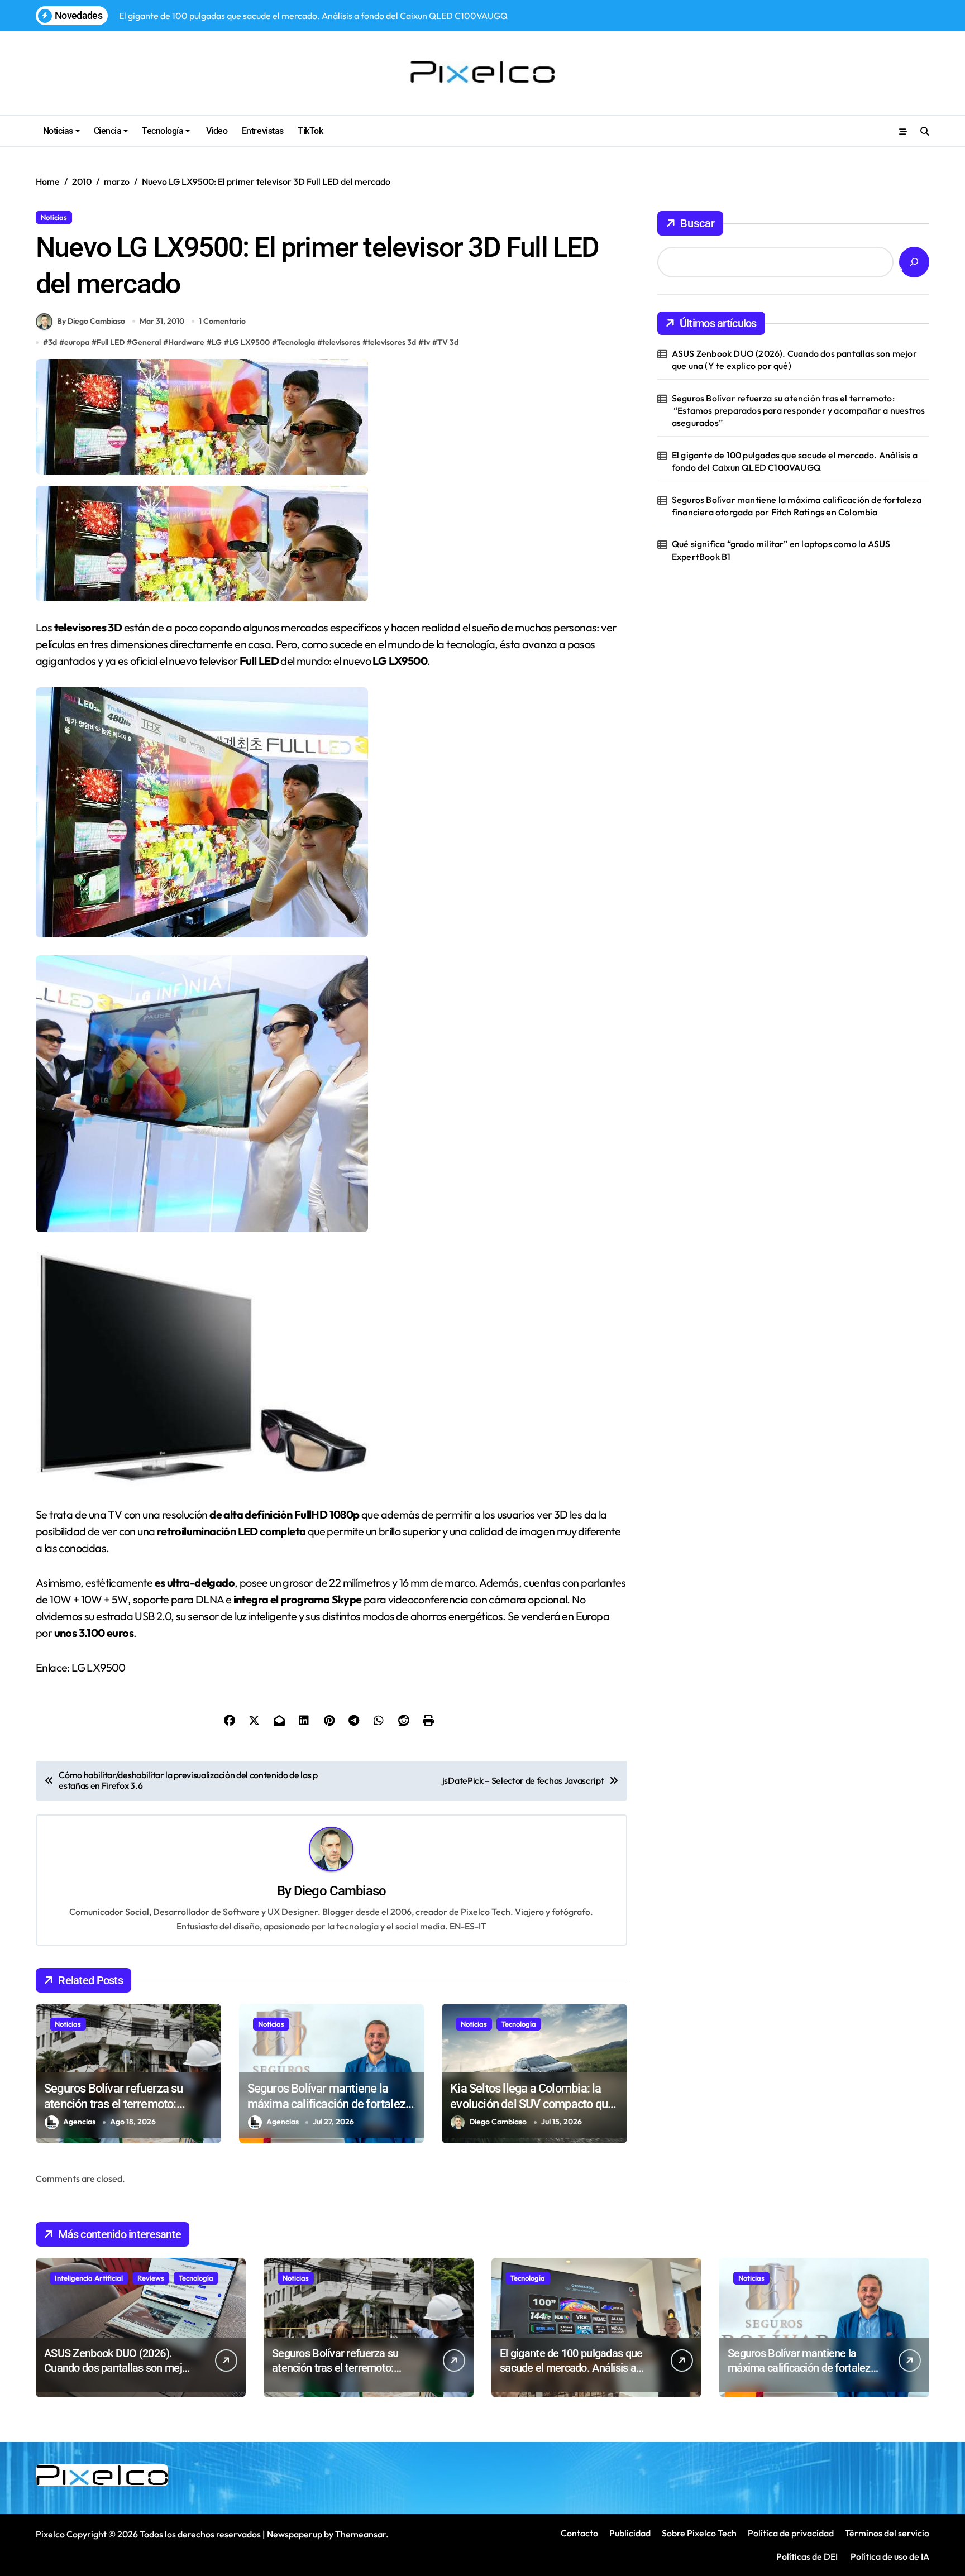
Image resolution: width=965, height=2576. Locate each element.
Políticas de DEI (807, 2556)
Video (216, 131)
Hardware (186, 342)
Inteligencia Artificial (89, 2278)
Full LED (111, 342)
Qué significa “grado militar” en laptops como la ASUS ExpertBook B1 (781, 550)
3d (52, 342)
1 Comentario (222, 321)
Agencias (79, 2122)
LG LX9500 (249, 342)
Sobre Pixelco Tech (699, 2533)
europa (77, 342)
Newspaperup (295, 2534)
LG (217, 342)
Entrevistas (263, 131)
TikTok (310, 131)
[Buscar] (914, 262)
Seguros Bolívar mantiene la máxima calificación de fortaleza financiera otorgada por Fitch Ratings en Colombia (797, 506)
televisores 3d (392, 342)
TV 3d (448, 342)
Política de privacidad (791, 2533)
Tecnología (163, 131)
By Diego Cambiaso (91, 321)
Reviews (151, 2278)
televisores (341, 342)
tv (427, 342)
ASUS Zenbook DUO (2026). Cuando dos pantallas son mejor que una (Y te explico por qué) (794, 360)
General (146, 342)
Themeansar (360, 2534)
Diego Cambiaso (340, 1891)
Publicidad (630, 2533)
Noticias (58, 131)
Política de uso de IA (889, 2556)
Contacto (579, 2533)
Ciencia (108, 131)
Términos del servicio (887, 2533)
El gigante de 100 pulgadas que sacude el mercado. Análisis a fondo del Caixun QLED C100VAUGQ (795, 461)
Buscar (698, 223)
